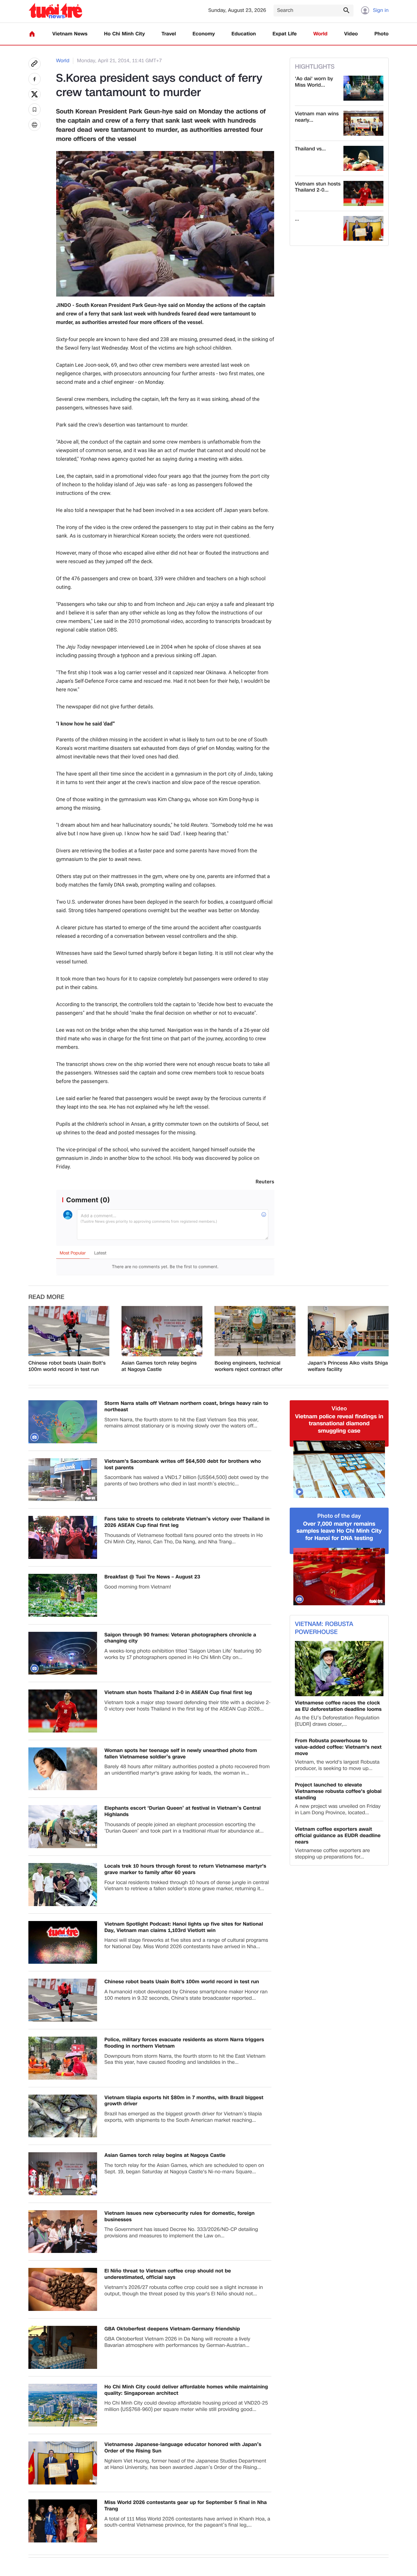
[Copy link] (34, 64)
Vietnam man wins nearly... (317, 117)
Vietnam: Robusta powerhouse (324, 1628)
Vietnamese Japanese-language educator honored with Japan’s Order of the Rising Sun (183, 2448)
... (297, 219)
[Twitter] (34, 94)
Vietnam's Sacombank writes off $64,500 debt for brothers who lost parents (183, 1465)
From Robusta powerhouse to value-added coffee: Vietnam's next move (338, 1747)
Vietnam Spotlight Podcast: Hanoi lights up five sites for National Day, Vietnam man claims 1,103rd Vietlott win (184, 1927)
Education (244, 34)
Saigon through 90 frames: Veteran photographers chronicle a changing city (180, 1638)
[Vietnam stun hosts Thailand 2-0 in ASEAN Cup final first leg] (363, 193)
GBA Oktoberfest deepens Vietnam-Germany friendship (172, 2329)
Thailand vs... (310, 149)
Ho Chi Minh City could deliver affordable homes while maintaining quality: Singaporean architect (186, 2390)
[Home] (32, 34)
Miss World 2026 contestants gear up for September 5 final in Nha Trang (186, 2506)
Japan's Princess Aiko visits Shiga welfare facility (348, 1366)
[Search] (346, 10)
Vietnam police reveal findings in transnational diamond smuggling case (339, 1424)
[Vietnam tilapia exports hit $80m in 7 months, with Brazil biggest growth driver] (63, 2116)
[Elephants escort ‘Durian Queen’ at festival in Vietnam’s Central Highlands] (63, 1827)
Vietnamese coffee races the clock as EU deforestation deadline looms (338, 1706)
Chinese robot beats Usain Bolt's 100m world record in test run (67, 1366)
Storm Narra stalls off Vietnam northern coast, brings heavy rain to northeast (186, 1407)
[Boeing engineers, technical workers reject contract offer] (255, 1331)
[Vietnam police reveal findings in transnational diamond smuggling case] (339, 1469)
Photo (382, 34)
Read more (46, 1297)
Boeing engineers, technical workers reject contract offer (249, 1366)
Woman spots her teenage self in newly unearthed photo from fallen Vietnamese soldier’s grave (181, 1754)
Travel (169, 34)
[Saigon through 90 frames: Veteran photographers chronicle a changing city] (63, 1653)
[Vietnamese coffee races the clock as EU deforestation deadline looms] (339, 1669)
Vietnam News (70, 34)
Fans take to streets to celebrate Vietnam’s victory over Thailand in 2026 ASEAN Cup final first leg (187, 1522)
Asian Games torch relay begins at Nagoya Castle (159, 1366)
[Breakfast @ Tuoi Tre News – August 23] (63, 1595)
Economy (204, 34)
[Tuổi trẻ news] (55, 11)
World (320, 34)
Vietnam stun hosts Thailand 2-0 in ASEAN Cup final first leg (178, 1693)
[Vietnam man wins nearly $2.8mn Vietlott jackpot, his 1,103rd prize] (363, 123)
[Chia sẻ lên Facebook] (34, 79)
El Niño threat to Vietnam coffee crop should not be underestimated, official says (168, 2274)
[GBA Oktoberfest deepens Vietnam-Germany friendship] (63, 2347)
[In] (34, 125)
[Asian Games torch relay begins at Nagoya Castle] (162, 1331)
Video (351, 34)
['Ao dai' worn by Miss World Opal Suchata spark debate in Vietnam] (363, 88)
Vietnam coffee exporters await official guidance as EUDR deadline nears (338, 1836)
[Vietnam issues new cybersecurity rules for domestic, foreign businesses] (63, 2232)
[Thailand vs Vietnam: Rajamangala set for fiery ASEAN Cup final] (363, 158)
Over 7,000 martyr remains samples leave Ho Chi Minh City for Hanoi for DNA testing (339, 1531)
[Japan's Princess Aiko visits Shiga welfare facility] (348, 1331)
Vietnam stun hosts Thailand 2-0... (318, 187)
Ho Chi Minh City (125, 34)
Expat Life (285, 34)
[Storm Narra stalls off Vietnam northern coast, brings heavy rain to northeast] (63, 1422)
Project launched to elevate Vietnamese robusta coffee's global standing (338, 1791)
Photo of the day (339, 1516)
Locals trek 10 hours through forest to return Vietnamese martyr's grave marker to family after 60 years (185, 1869)
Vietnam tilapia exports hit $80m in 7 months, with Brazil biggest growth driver (184, 2101)
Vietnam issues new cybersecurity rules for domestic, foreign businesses (179, 2217)
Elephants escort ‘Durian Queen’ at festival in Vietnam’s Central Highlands (183, 1811)
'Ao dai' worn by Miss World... (314, 82)
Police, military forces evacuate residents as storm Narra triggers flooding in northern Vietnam (184, 2043)
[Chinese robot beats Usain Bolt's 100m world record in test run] (69, 1331)
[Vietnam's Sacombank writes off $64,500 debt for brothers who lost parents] (63, 1480)
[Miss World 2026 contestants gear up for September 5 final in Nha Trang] (63, 2521)
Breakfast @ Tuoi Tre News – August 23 (152, 1577)
